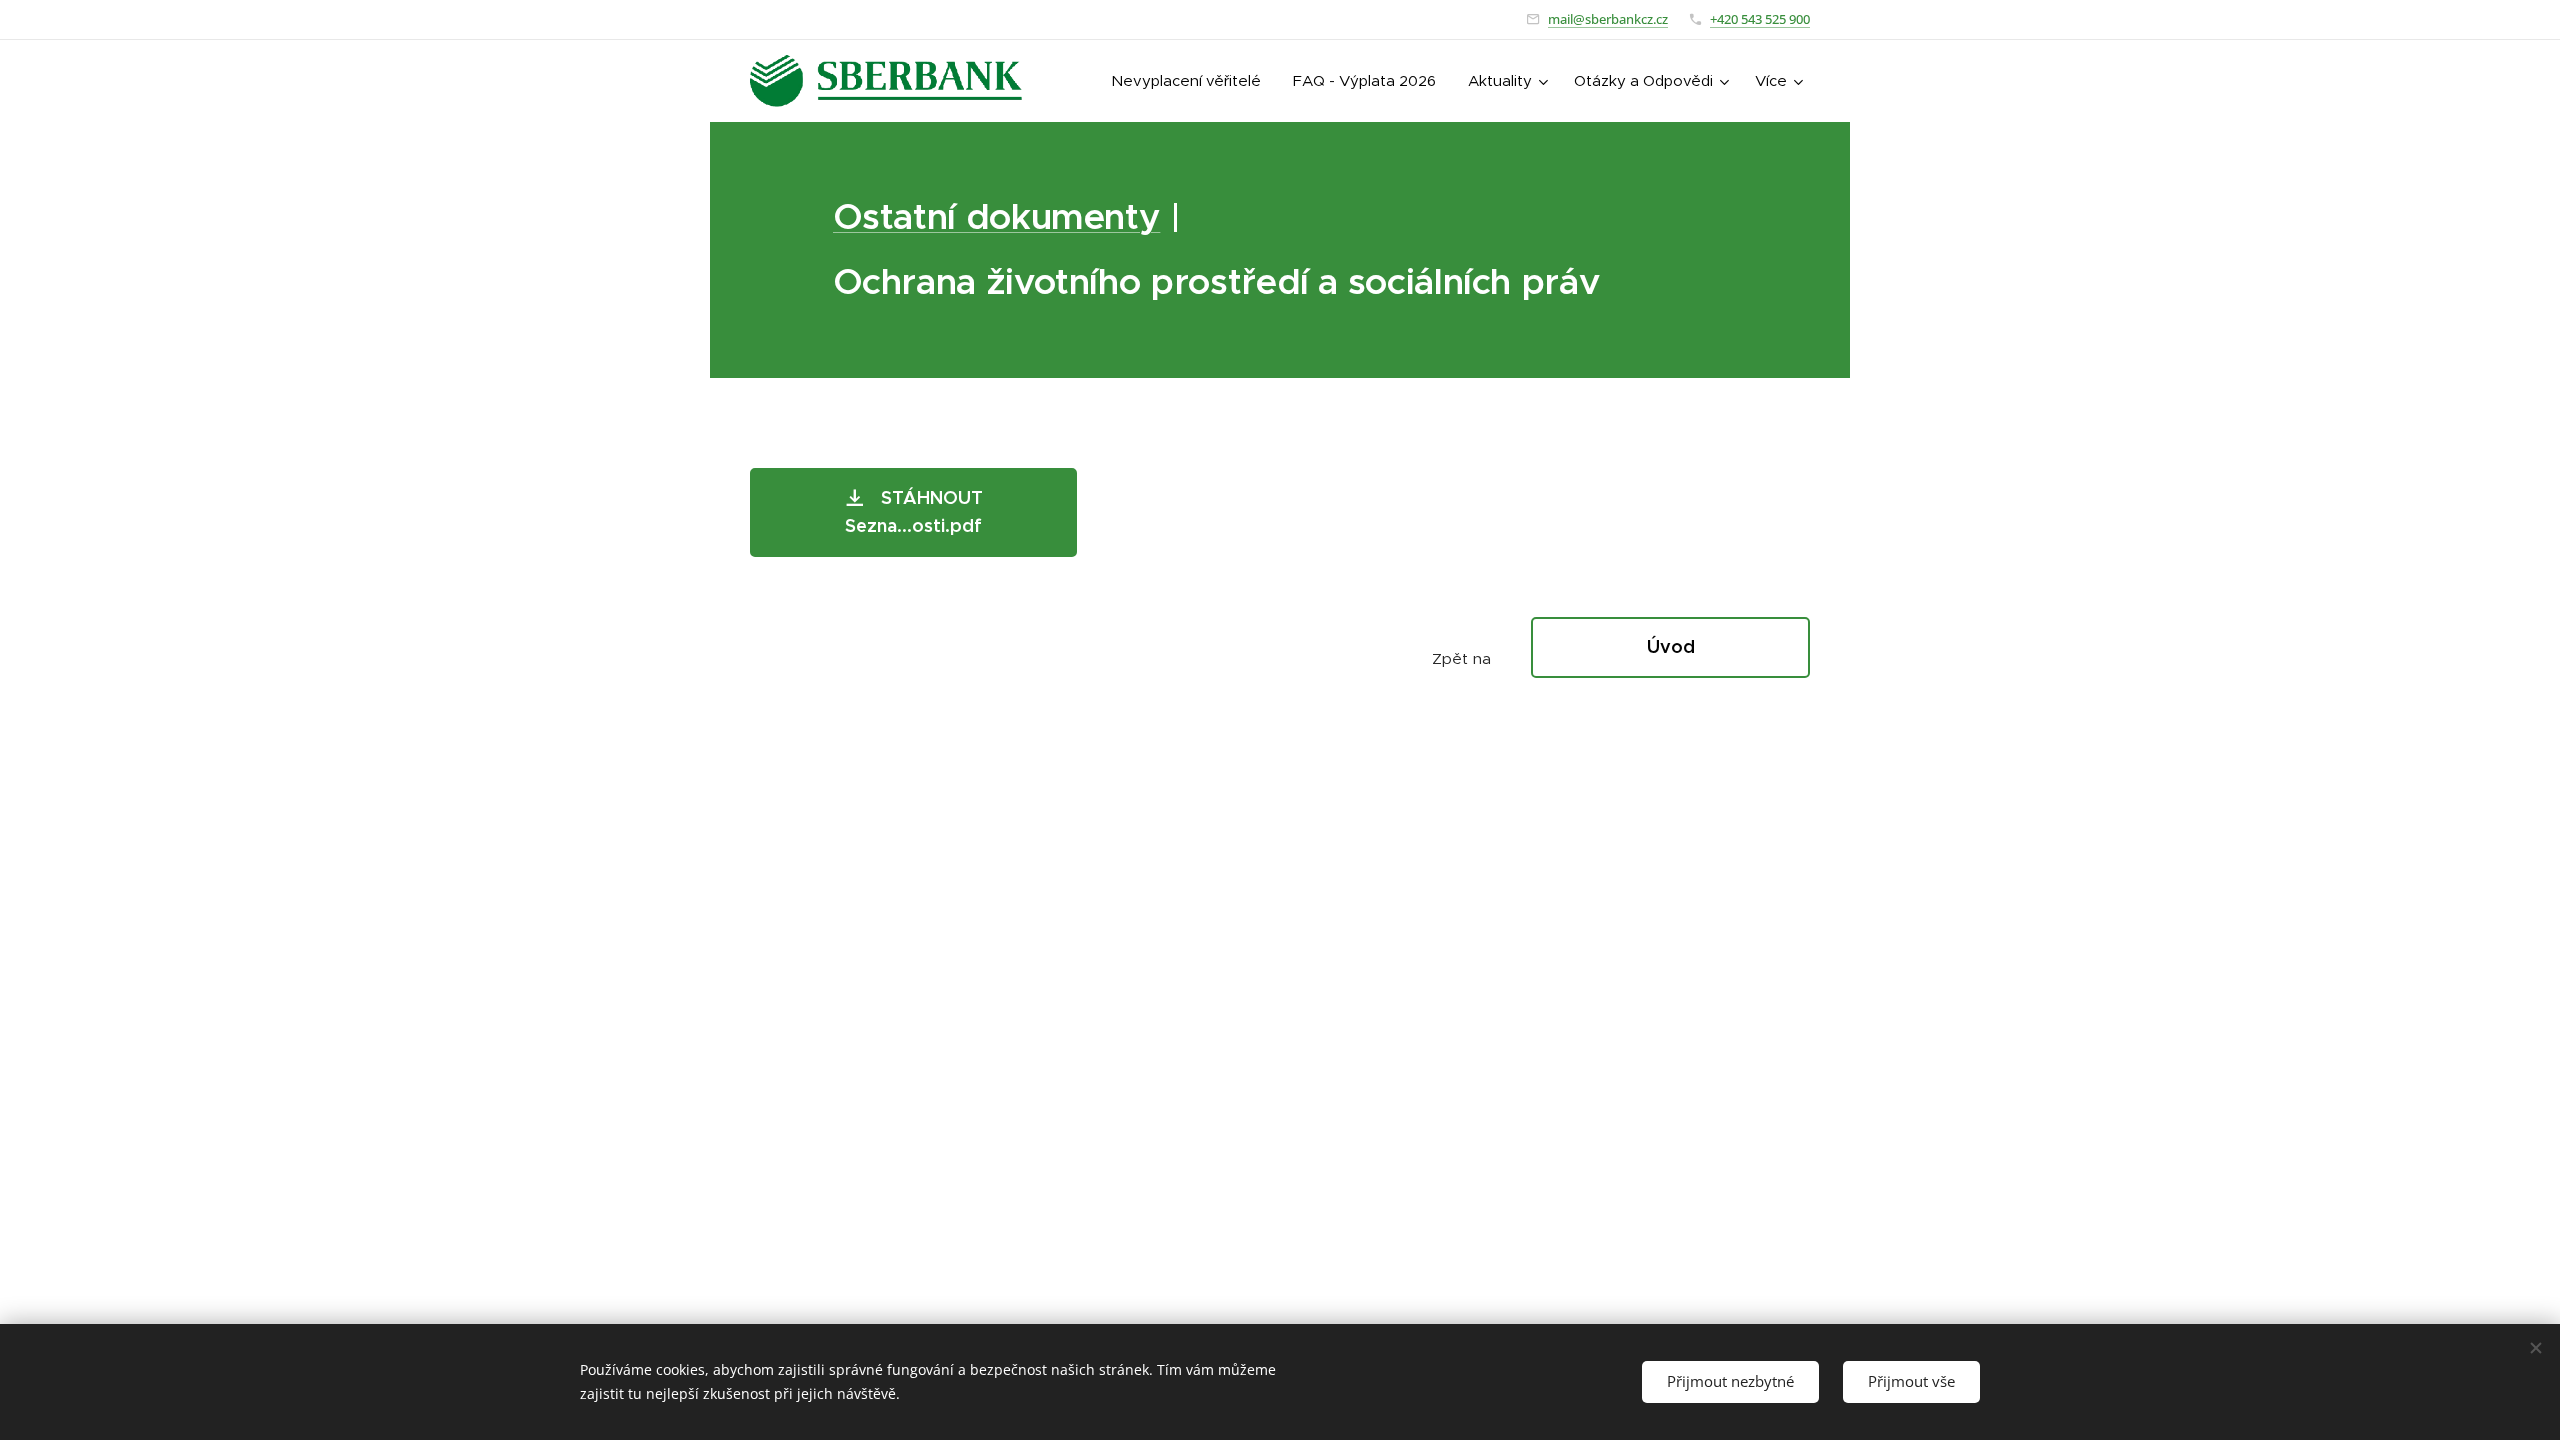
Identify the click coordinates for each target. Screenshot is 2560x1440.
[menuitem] (1191, 81)
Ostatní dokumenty (997, 216)
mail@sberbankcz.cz (1608, 19)
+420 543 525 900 (1760, 19)
